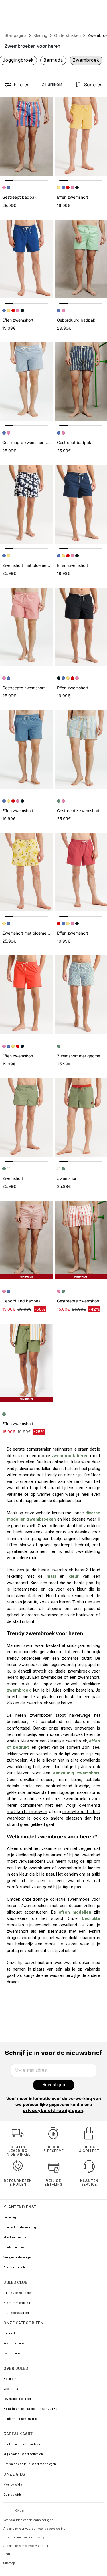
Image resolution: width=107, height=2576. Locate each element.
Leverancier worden (18, 2399)
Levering (10, 2217)
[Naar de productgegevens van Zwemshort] (26, 1118)
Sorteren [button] (93, 85)
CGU (7, 2554)
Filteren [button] (22, 85)
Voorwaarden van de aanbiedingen (28, 2520)
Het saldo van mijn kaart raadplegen (30, 2464)
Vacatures (11, 2389)
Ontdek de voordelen (18, 2293)
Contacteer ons (14, 2247)
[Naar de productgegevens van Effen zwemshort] (26, 259)
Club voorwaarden (17, 2313)
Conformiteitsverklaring (21, 2419)
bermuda (57, 1931)
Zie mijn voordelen (17, 2303)
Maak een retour (15, 2237)
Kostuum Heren (15, 2343)
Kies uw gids (13, 2485)
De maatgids (13, 2495)
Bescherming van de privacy (24, 2537)
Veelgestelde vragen (18, 2257)
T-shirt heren (13, 2353)
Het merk (10, 2379)
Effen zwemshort (73, 197)
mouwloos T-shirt (81, 1812)
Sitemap (9, 2563)
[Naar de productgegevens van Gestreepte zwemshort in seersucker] (26, 382)
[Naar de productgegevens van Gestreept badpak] (26, 136)
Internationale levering (20, 2227)
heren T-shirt (73, 1602)
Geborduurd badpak (76, 320)
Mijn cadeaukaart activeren (23, 2454)
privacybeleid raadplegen (53, 2111)
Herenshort (12, 2333)
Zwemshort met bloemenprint (30, 565)
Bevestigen (54, 2085)
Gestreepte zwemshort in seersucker (37, 442)
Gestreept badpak (19, 197)
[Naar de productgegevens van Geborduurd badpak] (26, 1240)
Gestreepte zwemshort (78, 811)
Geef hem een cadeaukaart (22, 2444)
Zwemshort (13, 1178)
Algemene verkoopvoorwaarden (26, 2546)
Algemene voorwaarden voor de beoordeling (35, 2529)
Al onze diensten (15, 2267)
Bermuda (53, 60)
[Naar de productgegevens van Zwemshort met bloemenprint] (26, 504)
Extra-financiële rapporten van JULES (30, 2409)
